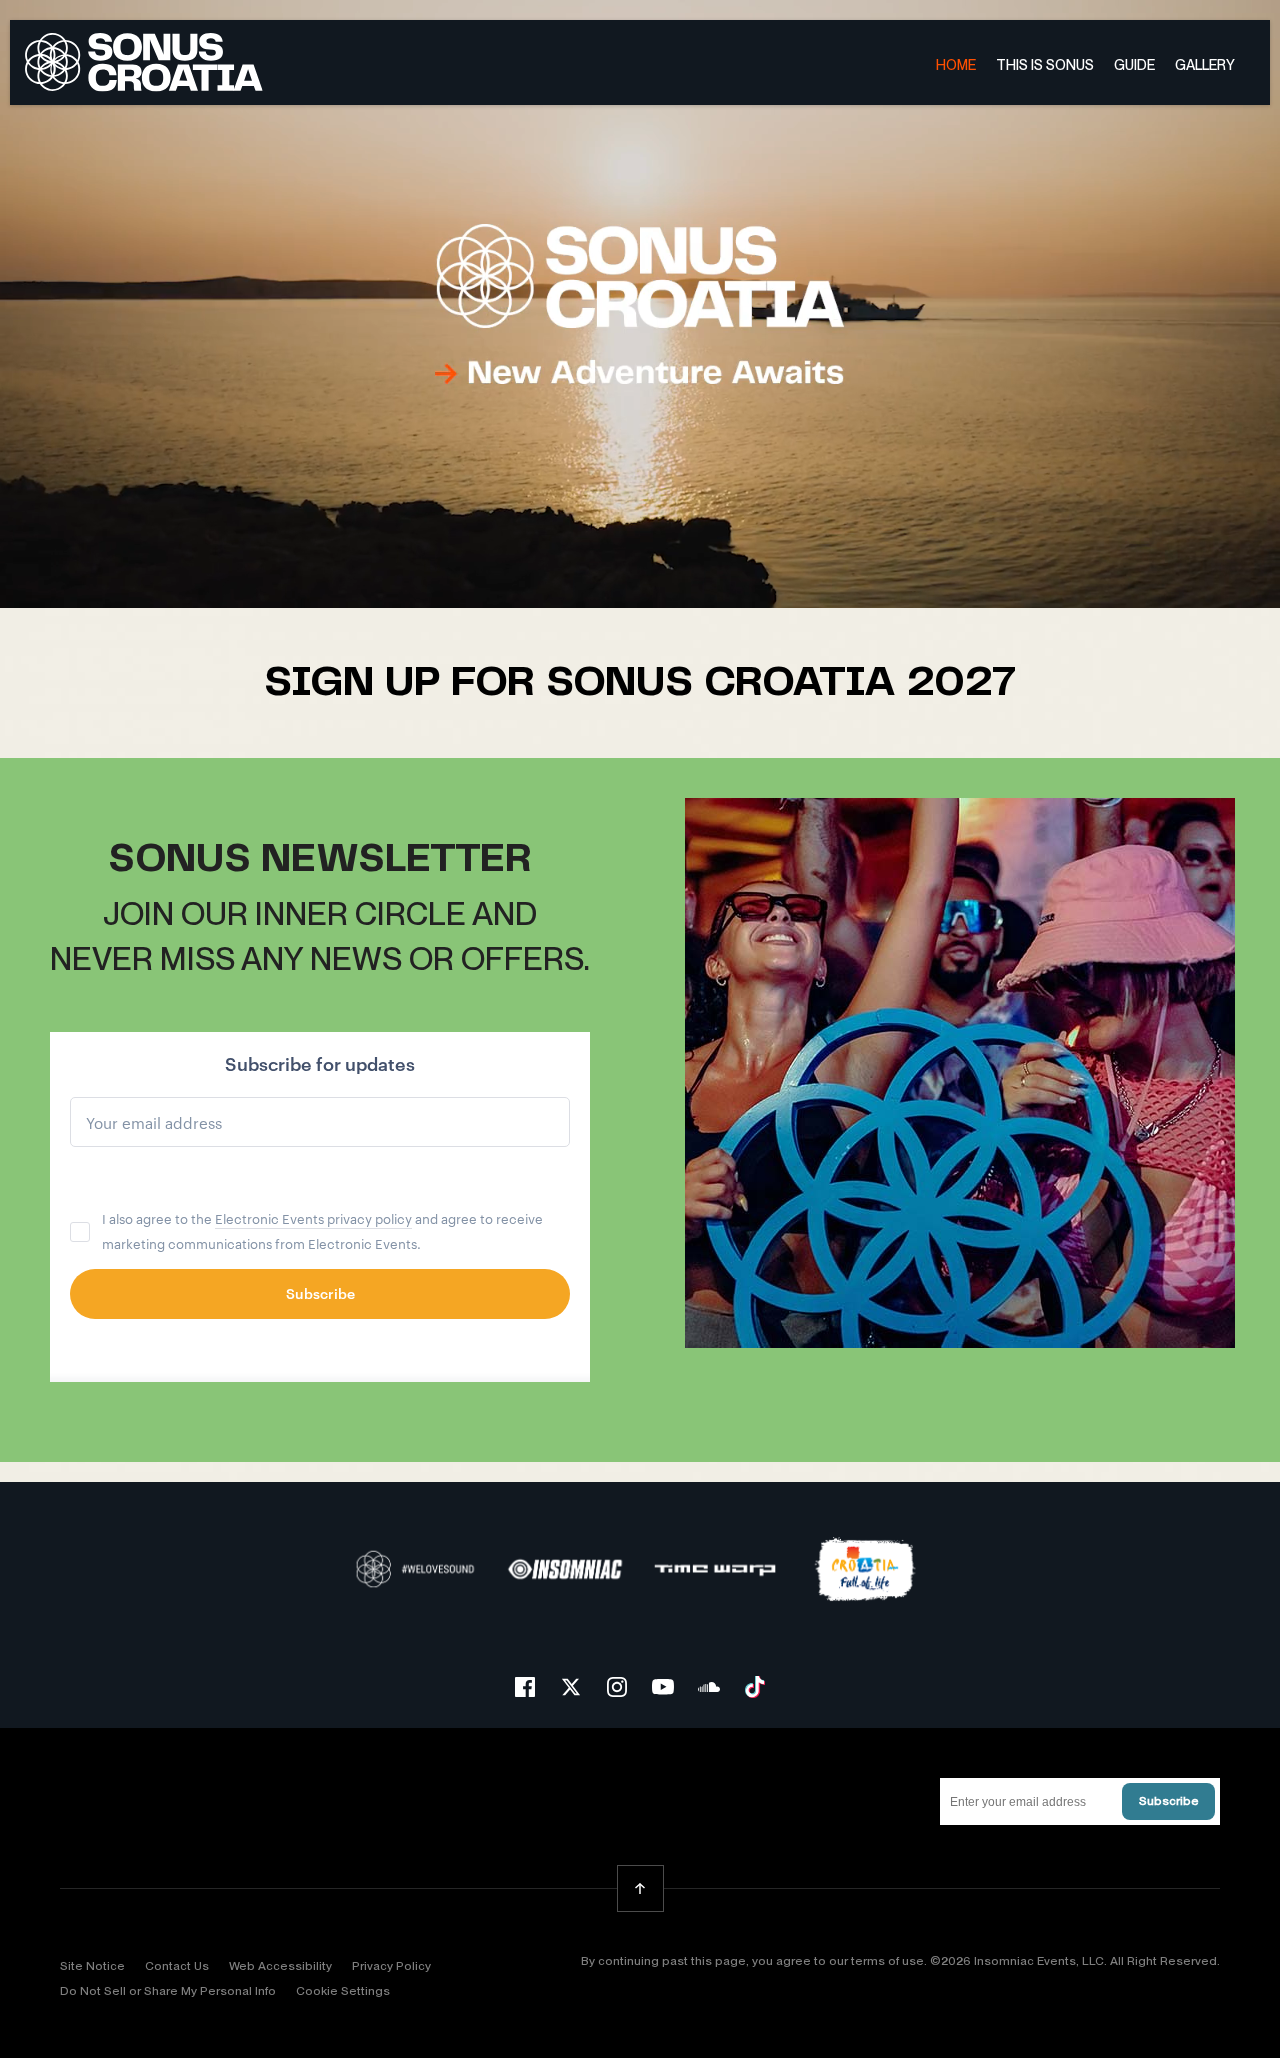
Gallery (1205, 65)
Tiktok (755, 1687)
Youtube (663, 1687)
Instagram (617, 1687)
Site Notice (92, 1966)
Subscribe (1169, 1801)
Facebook (525, 1687)
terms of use (887, 1961)
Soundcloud (709, 1687)
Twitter (571, 1687)
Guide (1134, 65)
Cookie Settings (343, 1991)
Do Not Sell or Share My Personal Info (168, 1991)
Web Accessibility (280, 1966)
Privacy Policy (391, 1966)
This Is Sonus (1045, 65)
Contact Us (177, 1966)
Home (956, 65)
